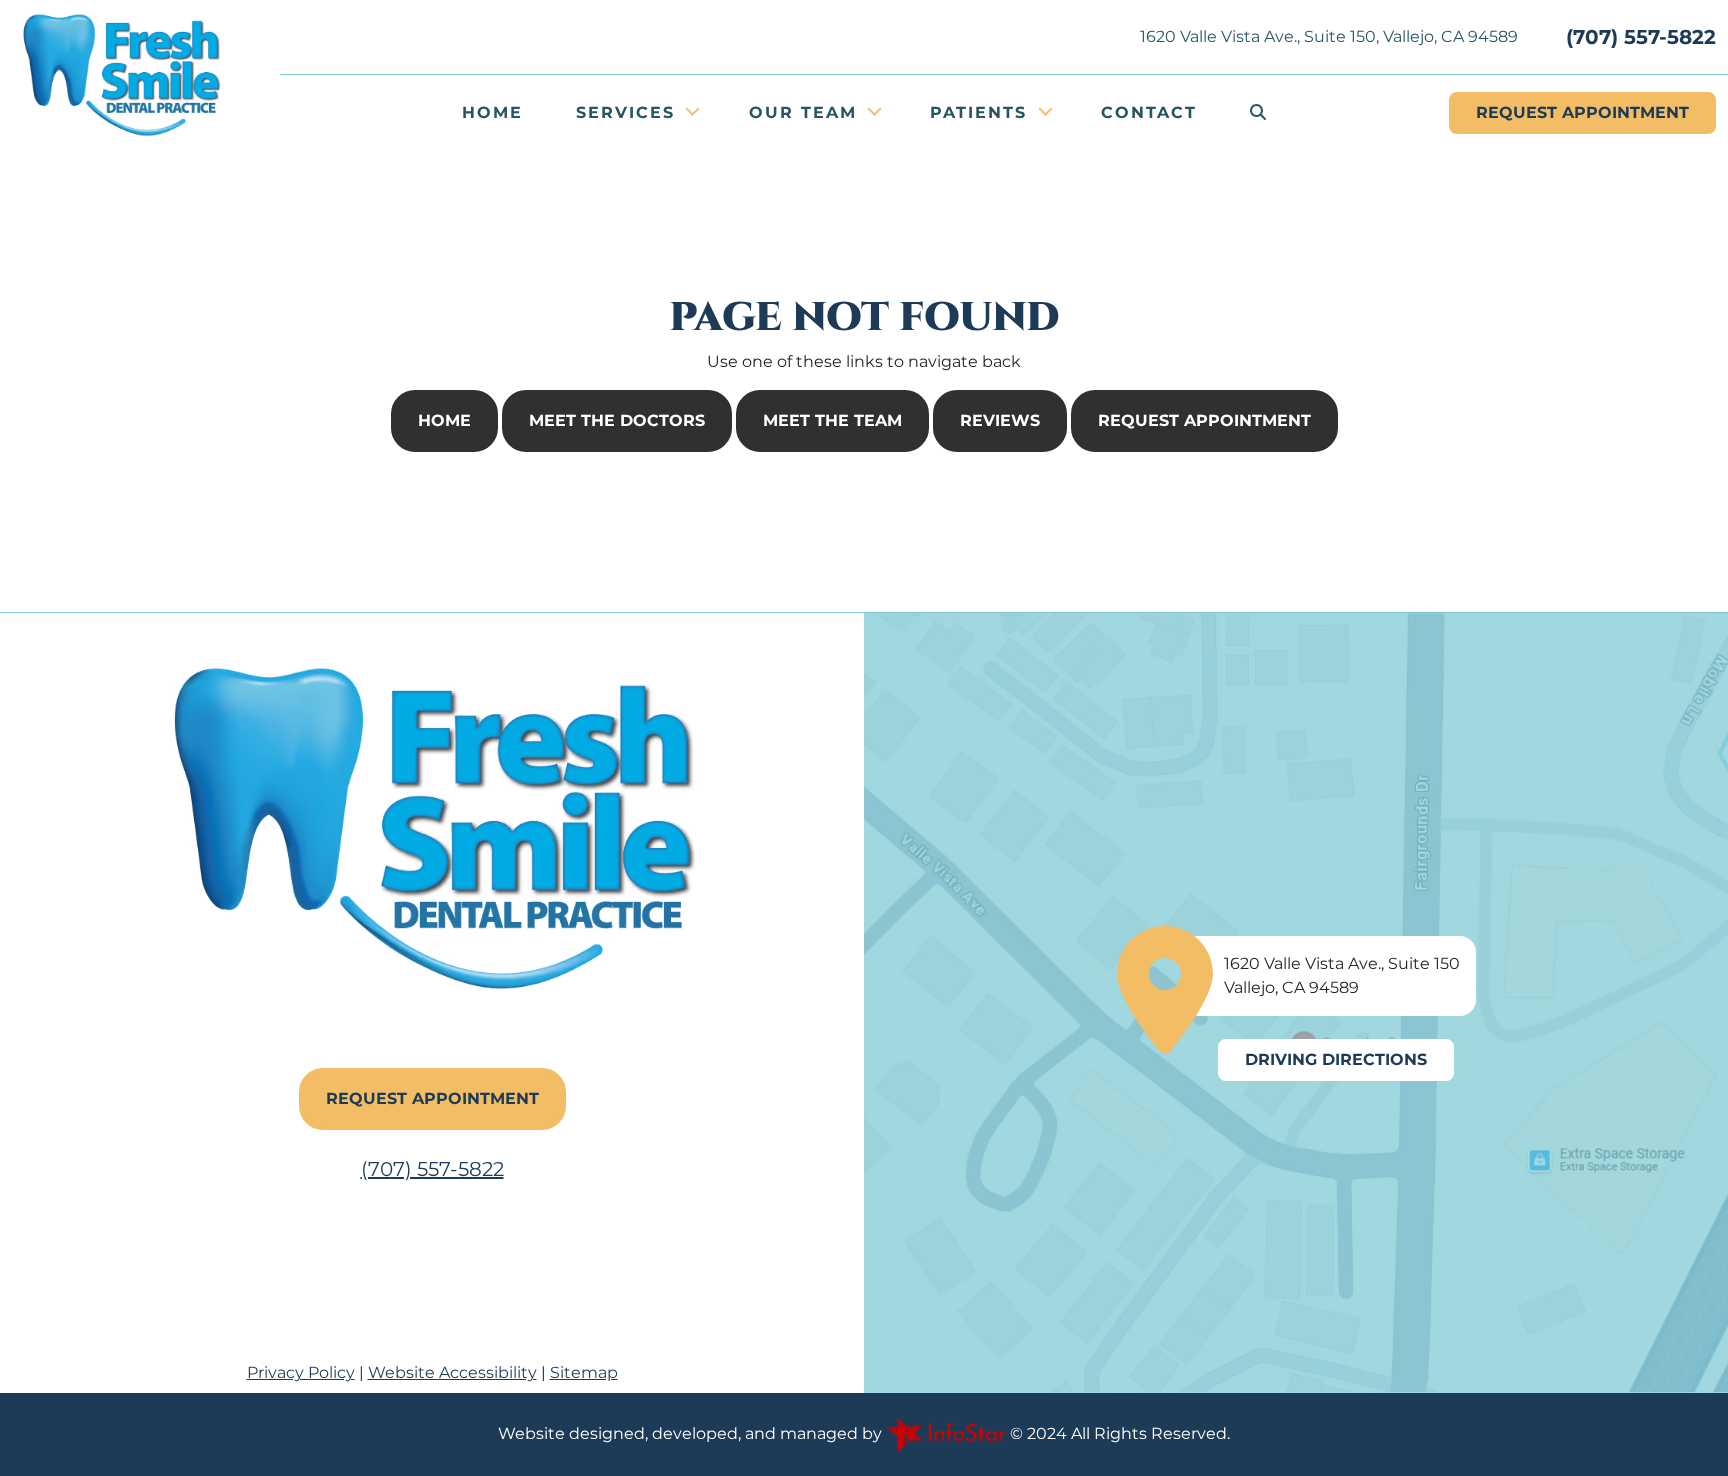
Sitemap (584, 1372)
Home (492, 112)
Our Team (806, 112)
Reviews (1000, 420)
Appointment (1582, 112)
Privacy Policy (301, 1372)
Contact (1149, 112)
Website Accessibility (452, 1372)
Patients (982, 112)
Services (629, 112)
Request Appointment (1204, 420)
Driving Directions (1336, 1059)
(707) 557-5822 (1641, 37)
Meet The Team (832, 420)
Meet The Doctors (617, 420)
